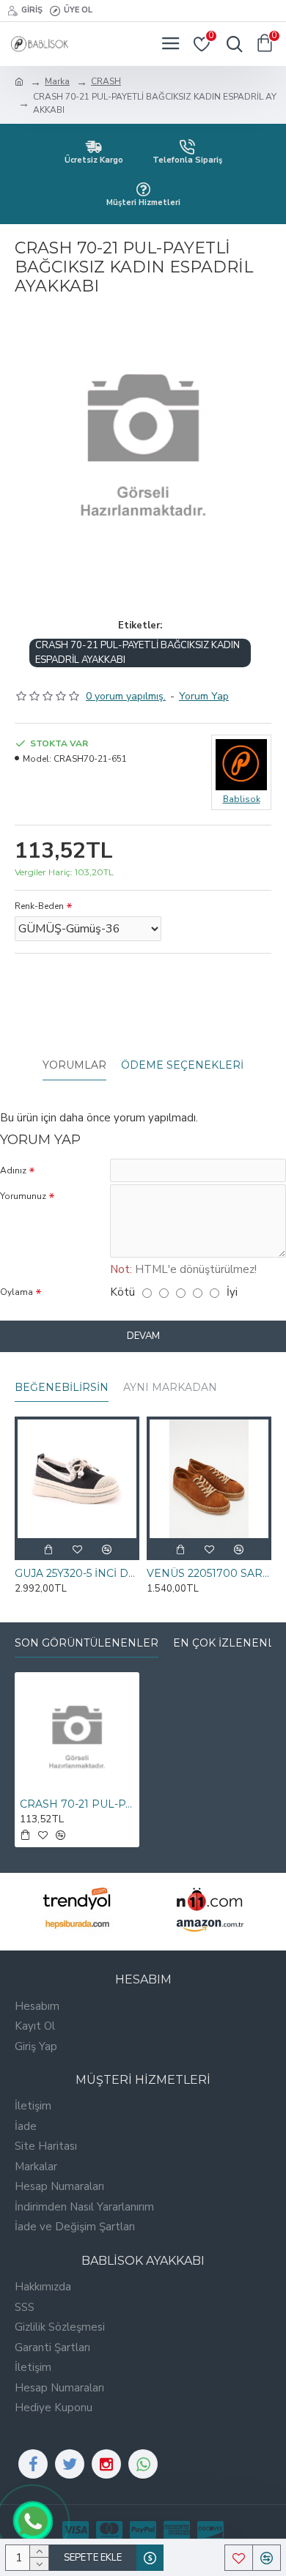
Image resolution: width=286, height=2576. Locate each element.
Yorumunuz (23, 1196)
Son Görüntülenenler (87, 1643)
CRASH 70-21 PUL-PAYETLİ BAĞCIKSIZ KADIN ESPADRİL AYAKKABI (137, 653)
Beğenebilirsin (62, 1388)
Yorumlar (74, 1065)
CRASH (106, 81)
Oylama (16, 1292)
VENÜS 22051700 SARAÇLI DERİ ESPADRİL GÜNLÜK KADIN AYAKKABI (209, 1573)
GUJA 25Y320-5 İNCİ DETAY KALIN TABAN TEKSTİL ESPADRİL (77, 1573)
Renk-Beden (39, 906)
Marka (57, 81)
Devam (143, 1336)
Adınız (13, 1170)
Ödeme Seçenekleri (182, 1065)
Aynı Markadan (170, 1388)
